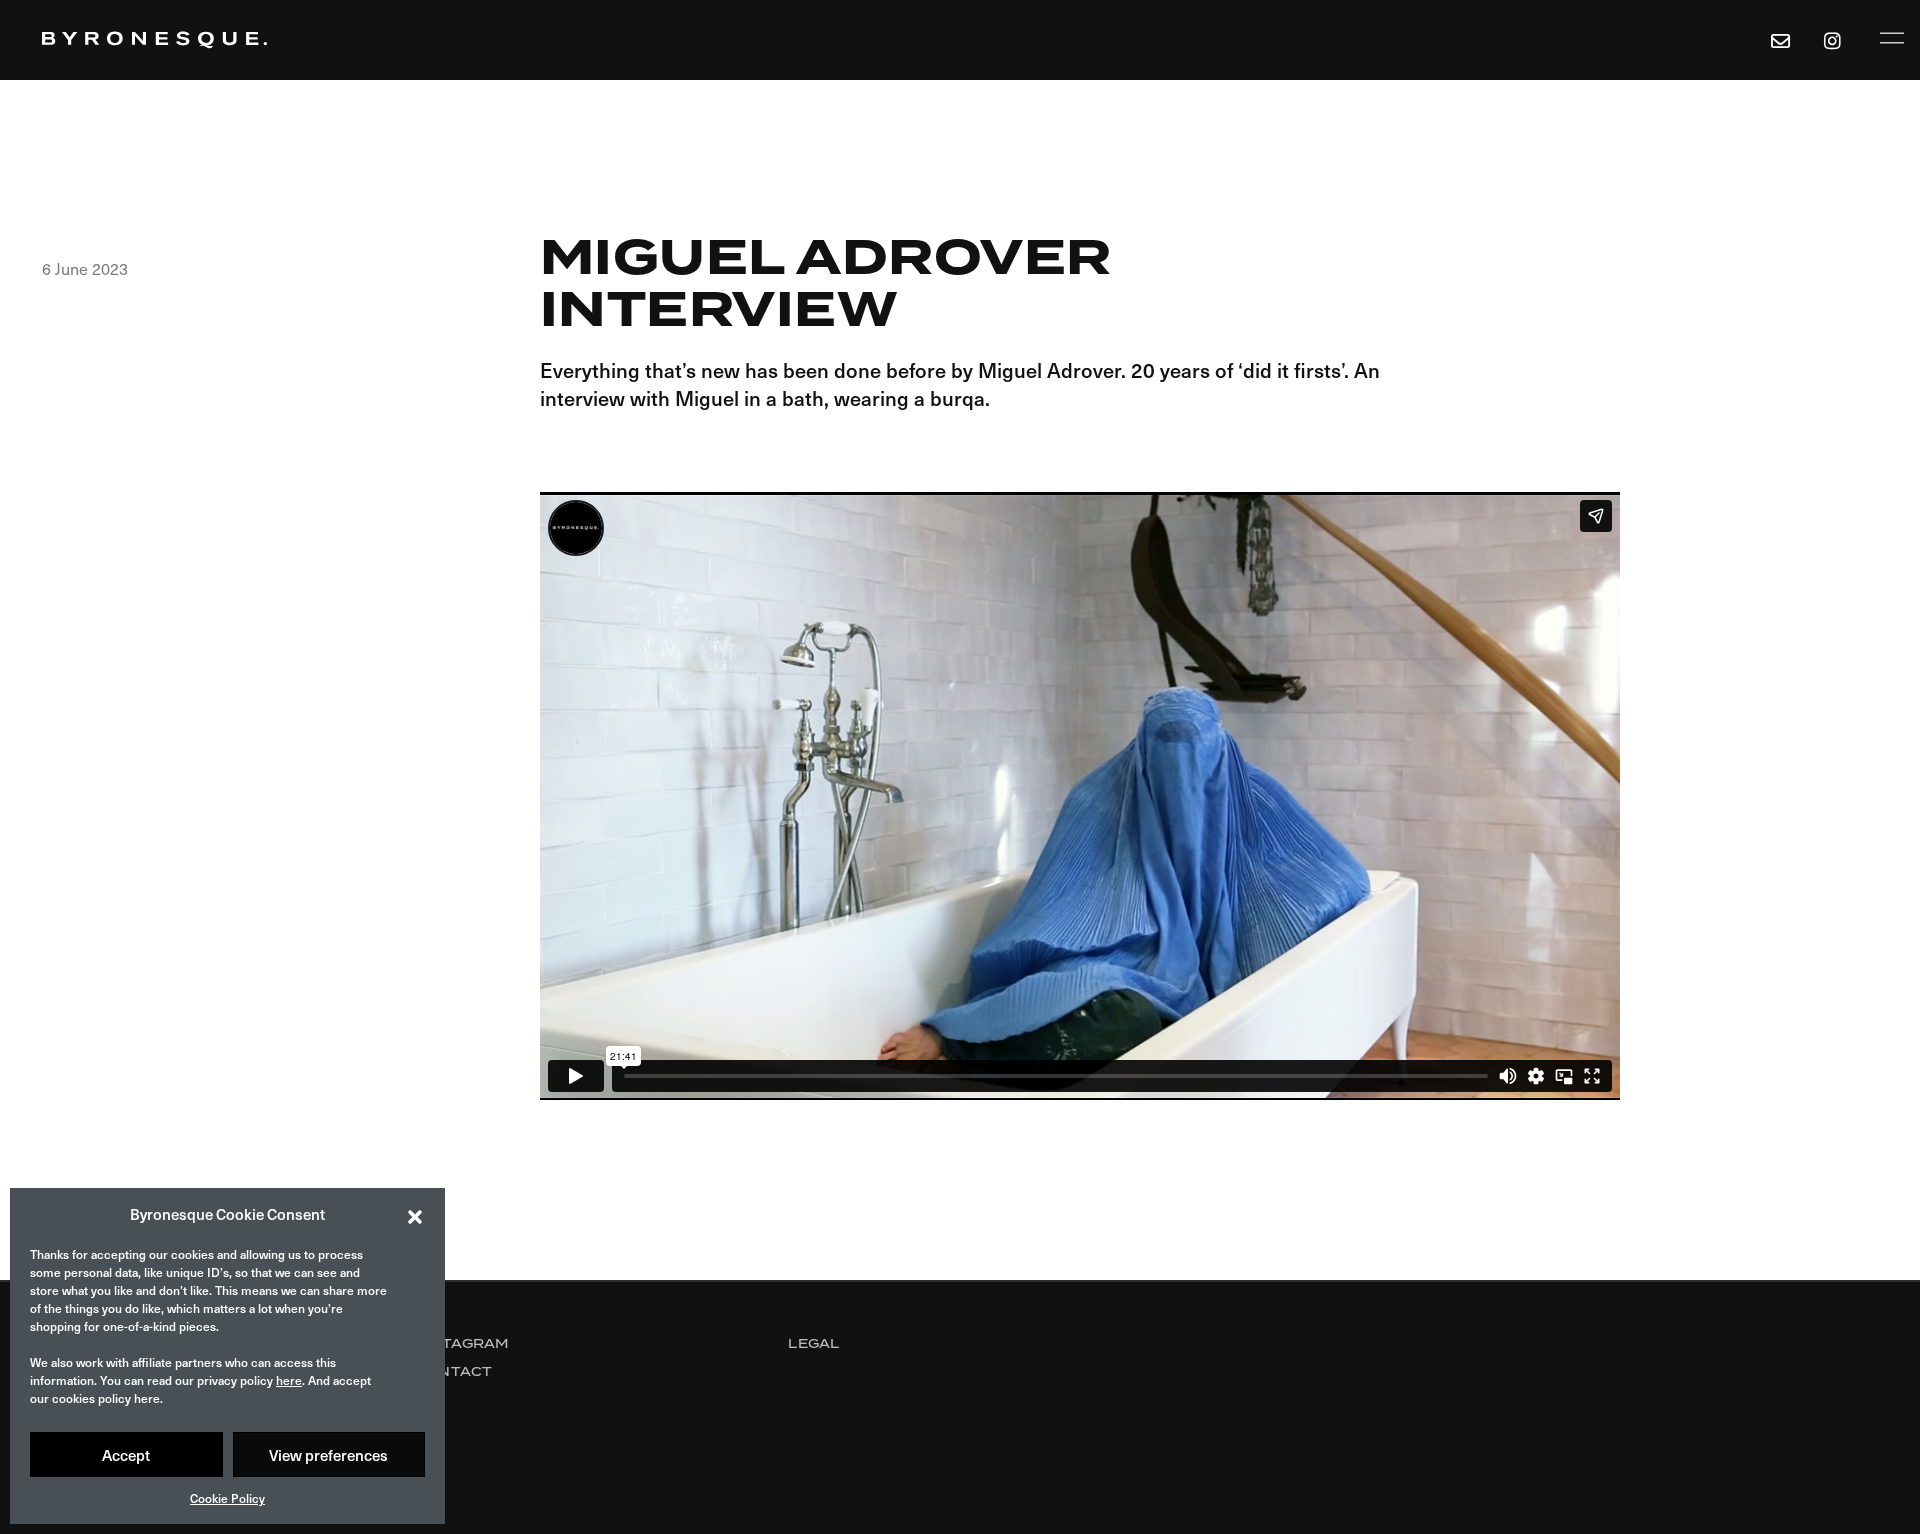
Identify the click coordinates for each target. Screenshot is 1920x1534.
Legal (813, 1343)
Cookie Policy (227, 1498)
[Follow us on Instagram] (1836, 40)
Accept (126, 1455)
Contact (453, 1371)
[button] (415, 1214)
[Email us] (1780, 40)
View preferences (328, 1455)
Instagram (461, 1343)
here (289, 1380)
